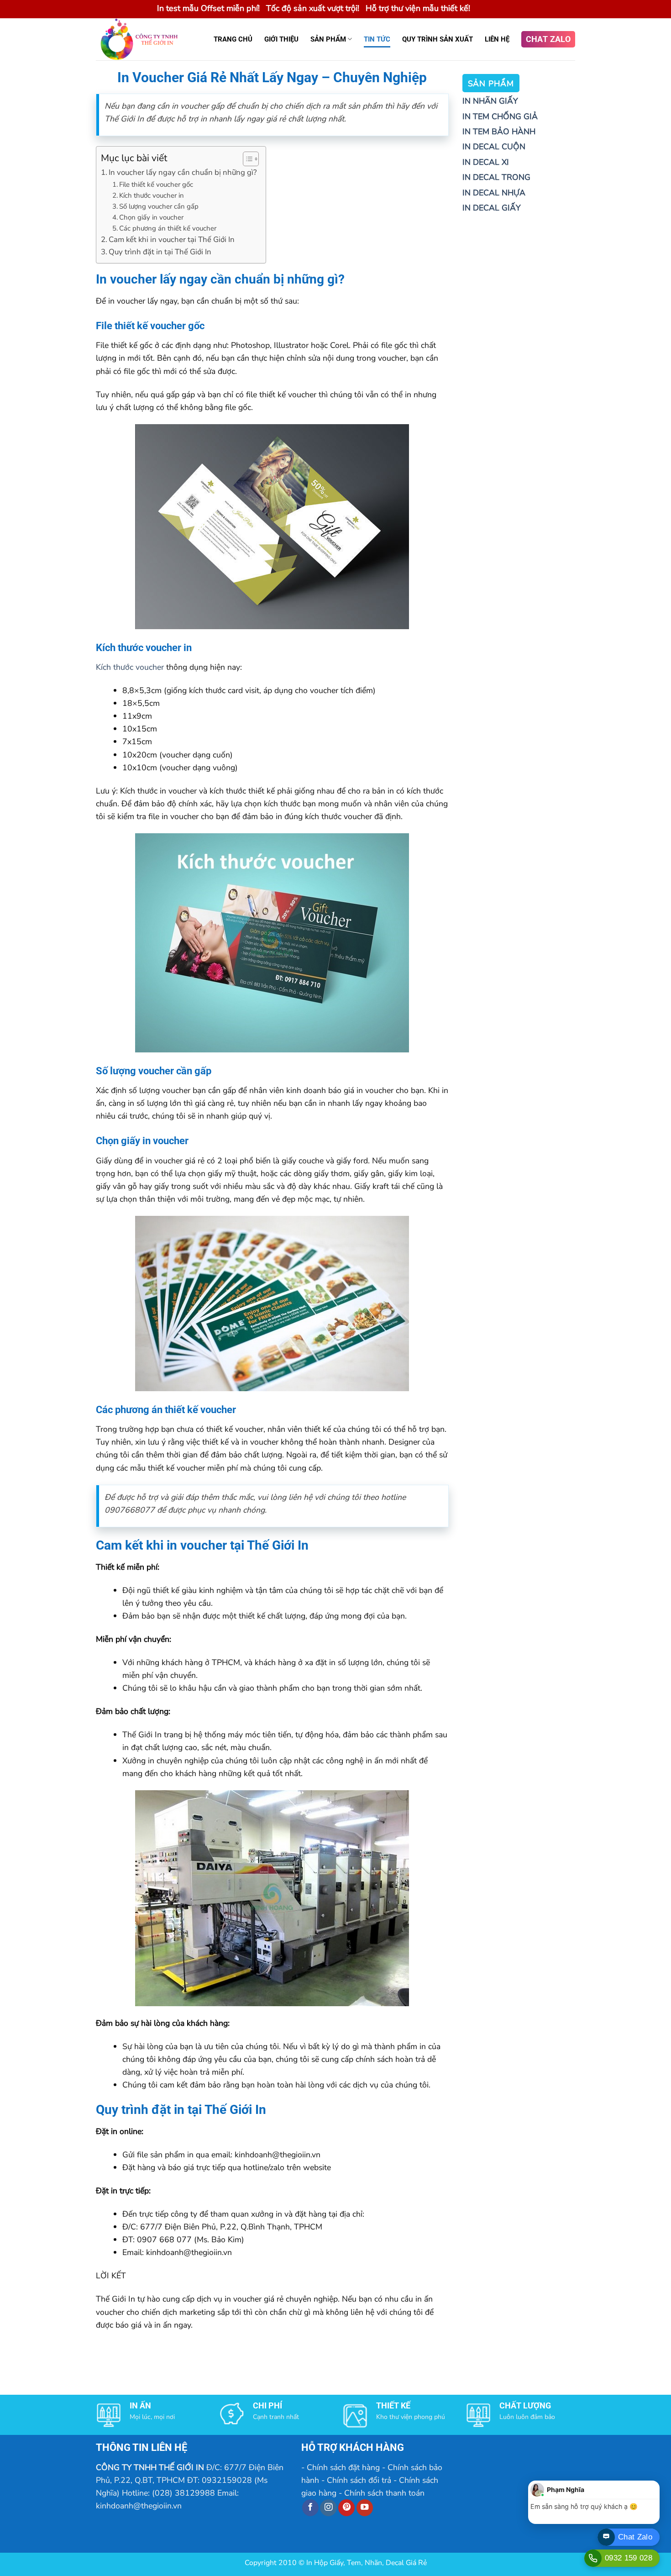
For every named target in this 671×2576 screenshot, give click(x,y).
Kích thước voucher (130, 667)
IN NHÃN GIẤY (490, 101)
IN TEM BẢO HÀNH (499, 131)
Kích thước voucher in (152, 195)
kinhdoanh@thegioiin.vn (139, 2506)
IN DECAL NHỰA (494, 193)
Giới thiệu (281, 39)
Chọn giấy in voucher (151, 217)
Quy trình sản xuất (438, 39)
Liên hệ (497, 39)
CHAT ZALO (548, 39)
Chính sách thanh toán (384, 2493)
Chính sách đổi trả (359, 2480)
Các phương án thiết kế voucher (168, 228)
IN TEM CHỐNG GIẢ (500, 116)
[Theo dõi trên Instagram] (328, 2508)
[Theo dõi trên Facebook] (310, 2508)
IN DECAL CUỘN (494, 147)
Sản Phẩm (328, 39)
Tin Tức (377, 39)
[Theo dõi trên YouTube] (365, 2508)
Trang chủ (233, 39)
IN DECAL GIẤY (491, 208)
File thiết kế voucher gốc (156, 184)
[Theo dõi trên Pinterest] (346, 2508)
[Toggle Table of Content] (246, 159)
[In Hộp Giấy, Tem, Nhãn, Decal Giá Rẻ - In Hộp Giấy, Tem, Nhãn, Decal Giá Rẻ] (145, 39)
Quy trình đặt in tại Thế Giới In (160, 252)
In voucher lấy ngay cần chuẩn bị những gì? (183, 172)
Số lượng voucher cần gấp (159, 206)
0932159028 (227, 2480)
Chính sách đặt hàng (343, 2467)
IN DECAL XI (486, 162)
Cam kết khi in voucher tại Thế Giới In (172, 239)
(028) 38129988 (183, 2493)
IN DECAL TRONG (496, 177)
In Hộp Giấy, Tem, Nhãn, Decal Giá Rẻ (367, 2563)
